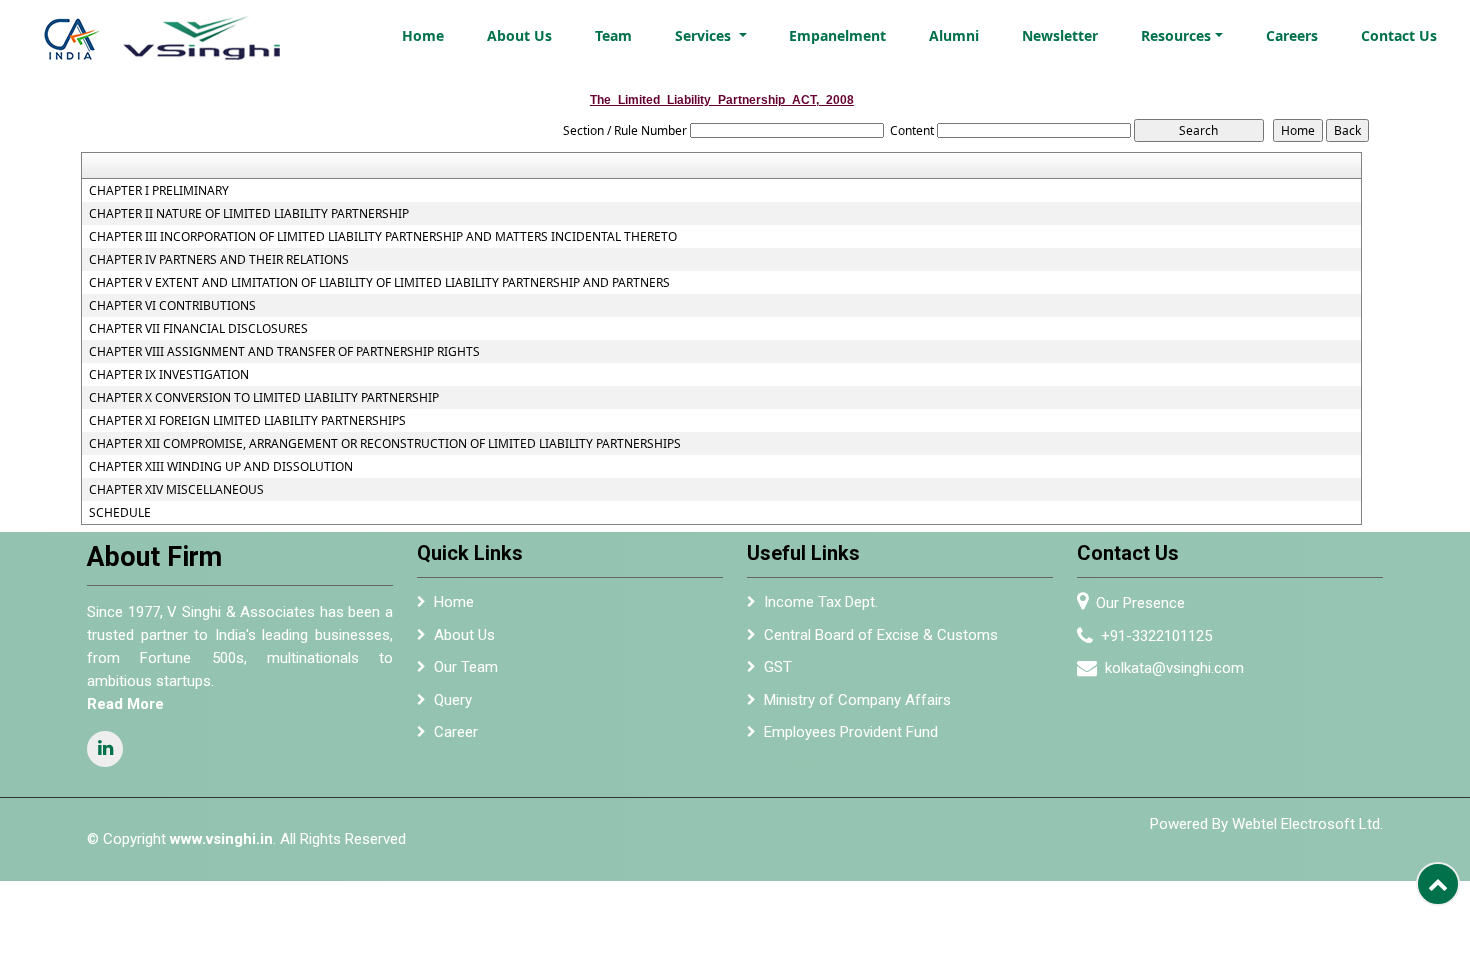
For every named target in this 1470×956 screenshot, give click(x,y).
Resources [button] (1176, 35)
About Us (519, 35)
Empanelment (837, 35)
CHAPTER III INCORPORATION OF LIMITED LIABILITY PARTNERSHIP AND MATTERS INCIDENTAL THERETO (383, 237)
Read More (125, 704)
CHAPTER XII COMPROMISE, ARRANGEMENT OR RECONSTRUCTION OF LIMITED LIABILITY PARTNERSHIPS (385, 444)
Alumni (954, 35)
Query (453, 700)
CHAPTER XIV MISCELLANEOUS (176, 490)
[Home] (176, 32)
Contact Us (1399, 35)
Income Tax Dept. (821, 602)
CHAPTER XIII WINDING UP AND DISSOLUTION (221, 467)
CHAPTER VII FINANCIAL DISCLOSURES (198, 329)
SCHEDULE (120, 513)
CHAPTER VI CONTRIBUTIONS (172, 306)
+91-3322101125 (1156, 636)
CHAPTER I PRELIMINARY (159, 191)
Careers (1292, 35)
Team (613, 35)
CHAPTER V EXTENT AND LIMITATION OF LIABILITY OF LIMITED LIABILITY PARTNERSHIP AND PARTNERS (379, 283)
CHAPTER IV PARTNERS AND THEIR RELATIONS (219, 260)
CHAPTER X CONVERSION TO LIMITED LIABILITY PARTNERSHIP (264, 398)
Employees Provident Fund (851, 732)
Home (423, 35)
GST (778, 667)
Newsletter (1060, 35)
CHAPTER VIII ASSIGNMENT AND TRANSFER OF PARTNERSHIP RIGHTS (284, 352)
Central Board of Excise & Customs (881, 635)
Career (456, 732)
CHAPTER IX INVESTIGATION (169, 375)
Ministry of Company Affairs (857, 700)
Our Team (466, 667)
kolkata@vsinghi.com (1174, 668)
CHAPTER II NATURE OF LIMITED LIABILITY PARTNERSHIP (249, 214)
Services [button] (705, 35)
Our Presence (1140, 603)
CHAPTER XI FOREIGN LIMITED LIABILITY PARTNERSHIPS (247, 421)
